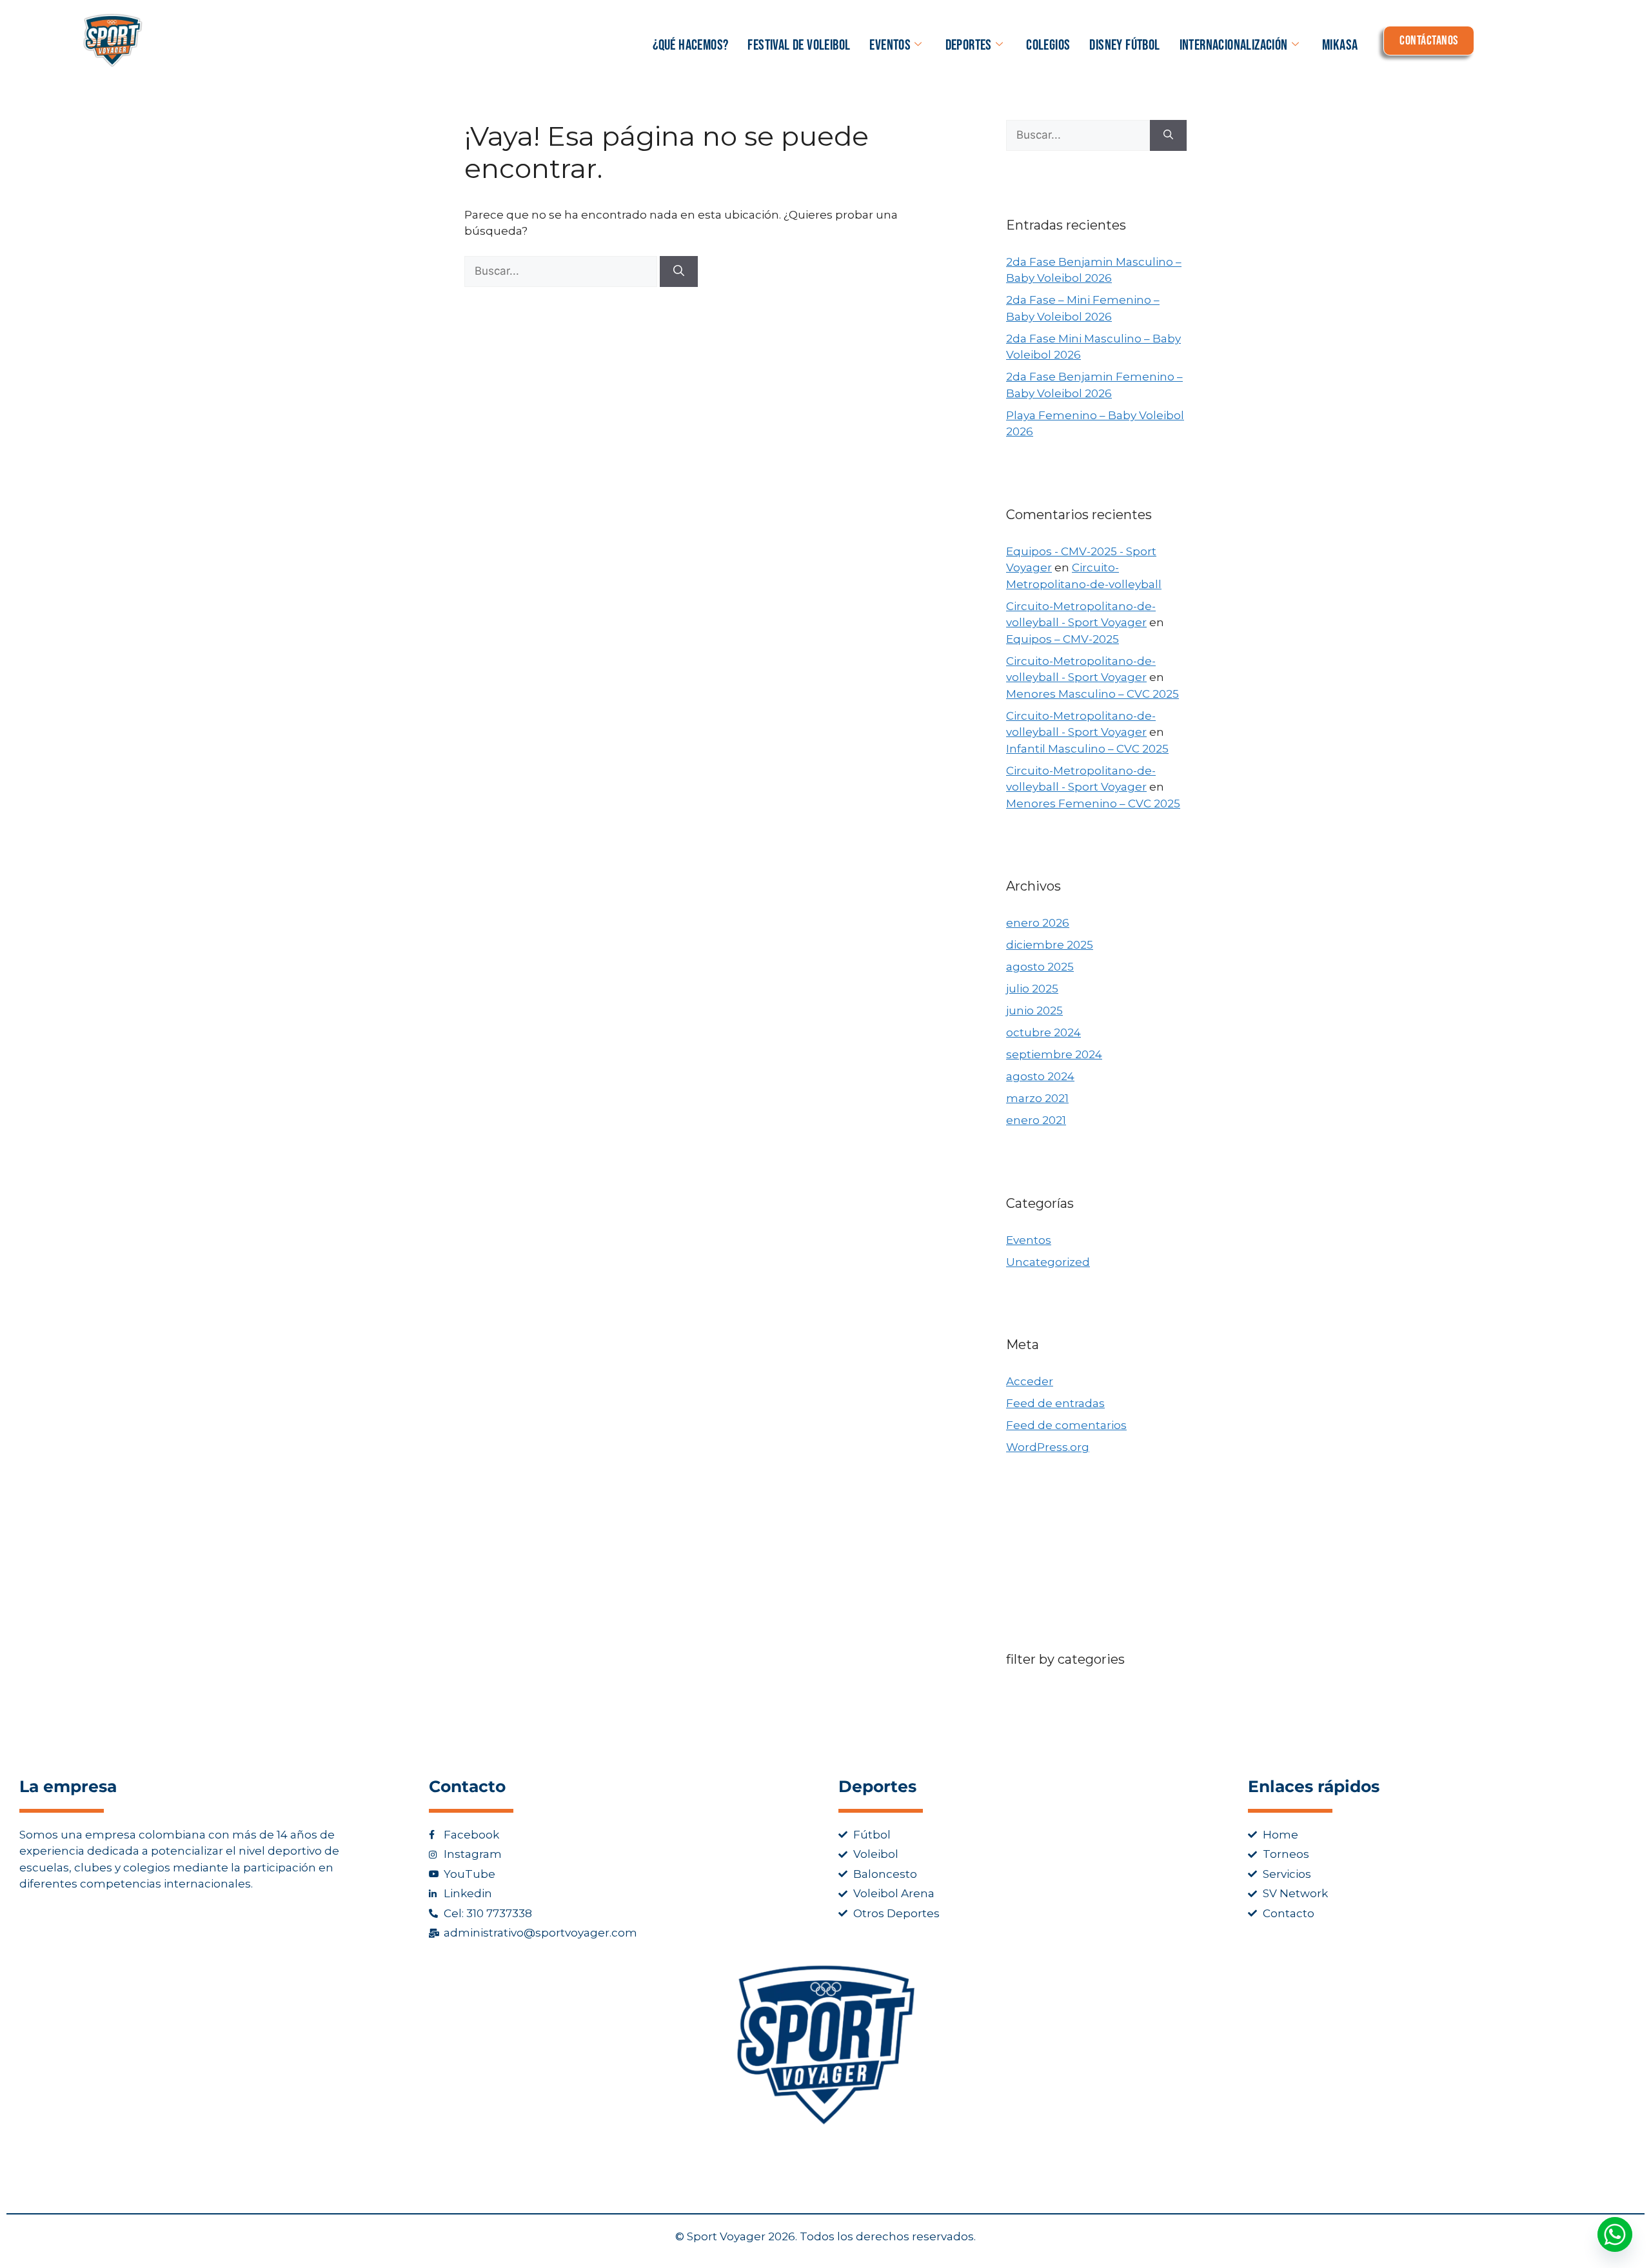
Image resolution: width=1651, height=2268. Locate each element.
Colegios (1048, 45)
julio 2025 (1032, 989)
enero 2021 (1036, 1120)
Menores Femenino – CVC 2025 (1093, 804)
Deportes (969, 45)
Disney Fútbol (1124, 45)
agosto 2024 (1040, 1076)
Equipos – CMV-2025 (1063, 639)
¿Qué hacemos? (690, 45)
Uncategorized (1048, 1262)
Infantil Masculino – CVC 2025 (1087, 749)
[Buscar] (679, 271)
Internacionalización (1234, 45)
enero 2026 (1038, 923)
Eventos (890, 45)
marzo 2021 (1037, 1098)
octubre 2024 (1043, 1032)
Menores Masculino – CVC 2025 (1092, 694)
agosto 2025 (1040, 967)
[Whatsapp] (1615, 2234)
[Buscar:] (562, 271)
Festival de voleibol (799, 45)
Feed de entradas (1055, 1403)
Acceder (1030, 1381)
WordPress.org (1048, 1447)
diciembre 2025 (1050, 945)
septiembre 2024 (1054, 1054)
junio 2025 (1034, 1011)
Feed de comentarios (1066, 1425)
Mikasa (1340, 45)
